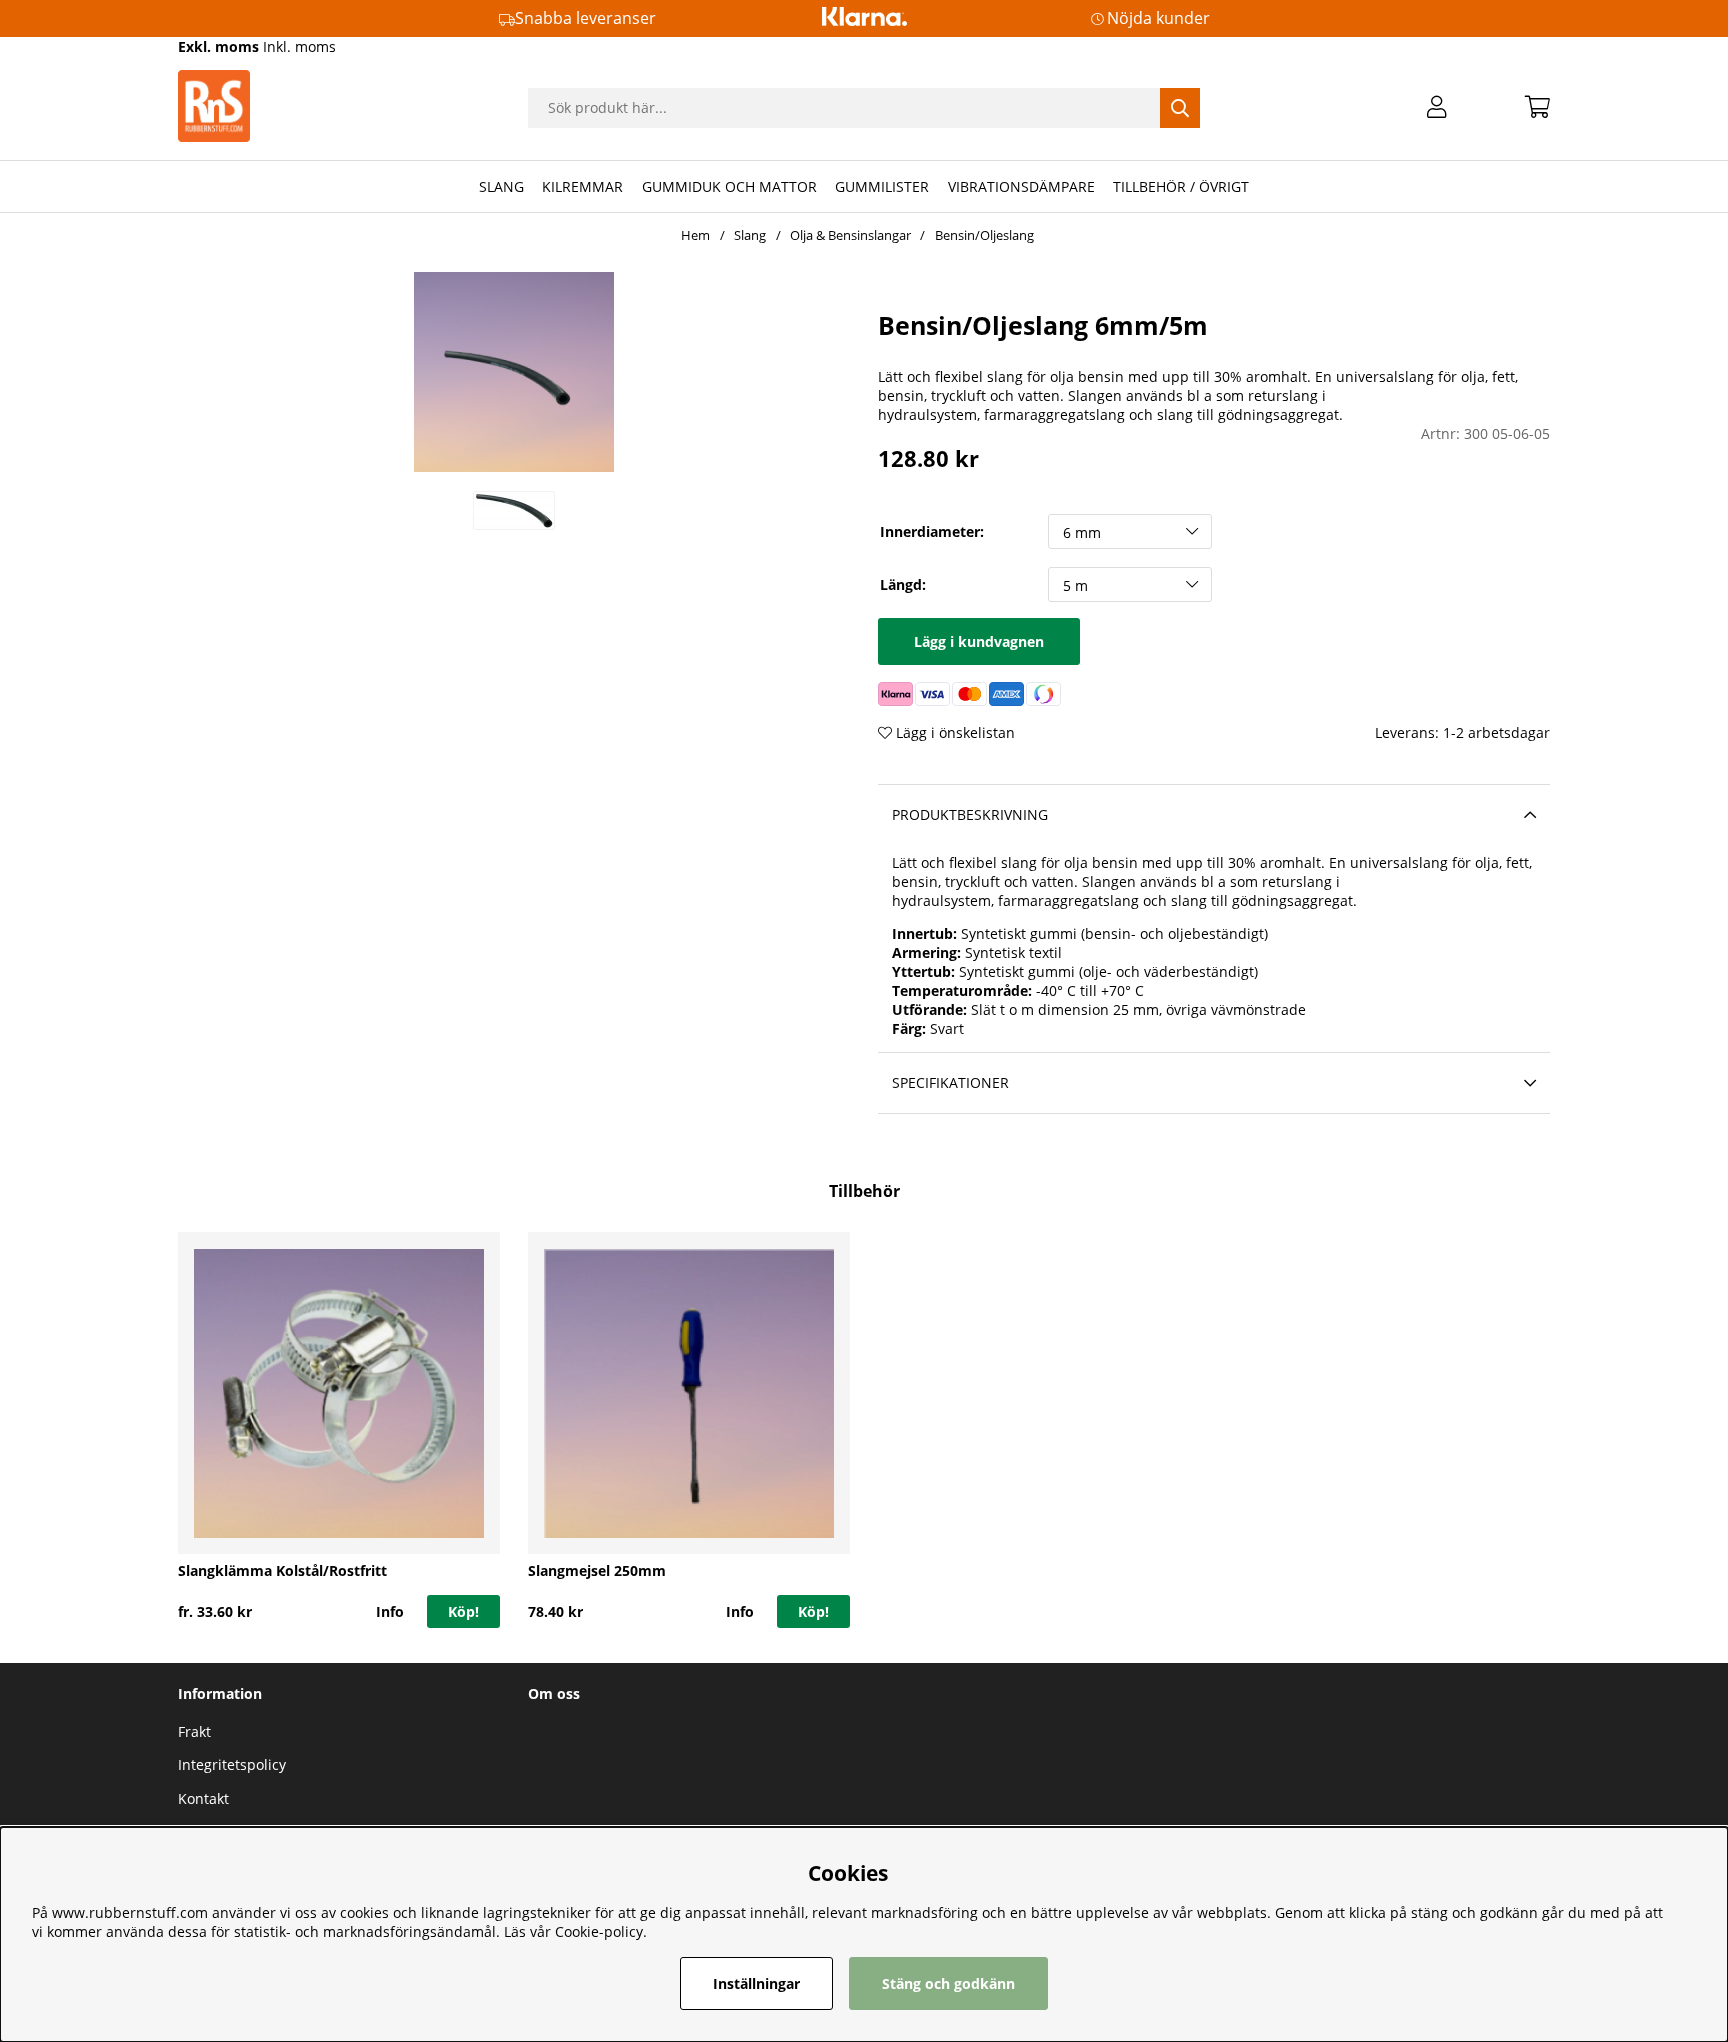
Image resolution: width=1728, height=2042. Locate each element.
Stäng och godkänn (948, 1983)
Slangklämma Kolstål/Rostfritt (282, 1570)
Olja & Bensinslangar (850, 235)
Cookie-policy (599, 1931)
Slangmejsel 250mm (597, 1570)
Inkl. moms (299, 46)
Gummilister (882, 186)
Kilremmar (582, 186)
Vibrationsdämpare (1021, 186)
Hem (695, 235)
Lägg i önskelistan (953, 732)
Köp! (463, 1611)
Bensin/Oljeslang (984, 235)
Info (390, 1611)
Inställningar (756, 1983)
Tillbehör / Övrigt (1181, 186)
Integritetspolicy (232, 1764)
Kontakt (203, 1798)
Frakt (194, 1731)
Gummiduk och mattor (729, 186)
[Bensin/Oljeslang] (514, 510)
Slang (501, 186)
